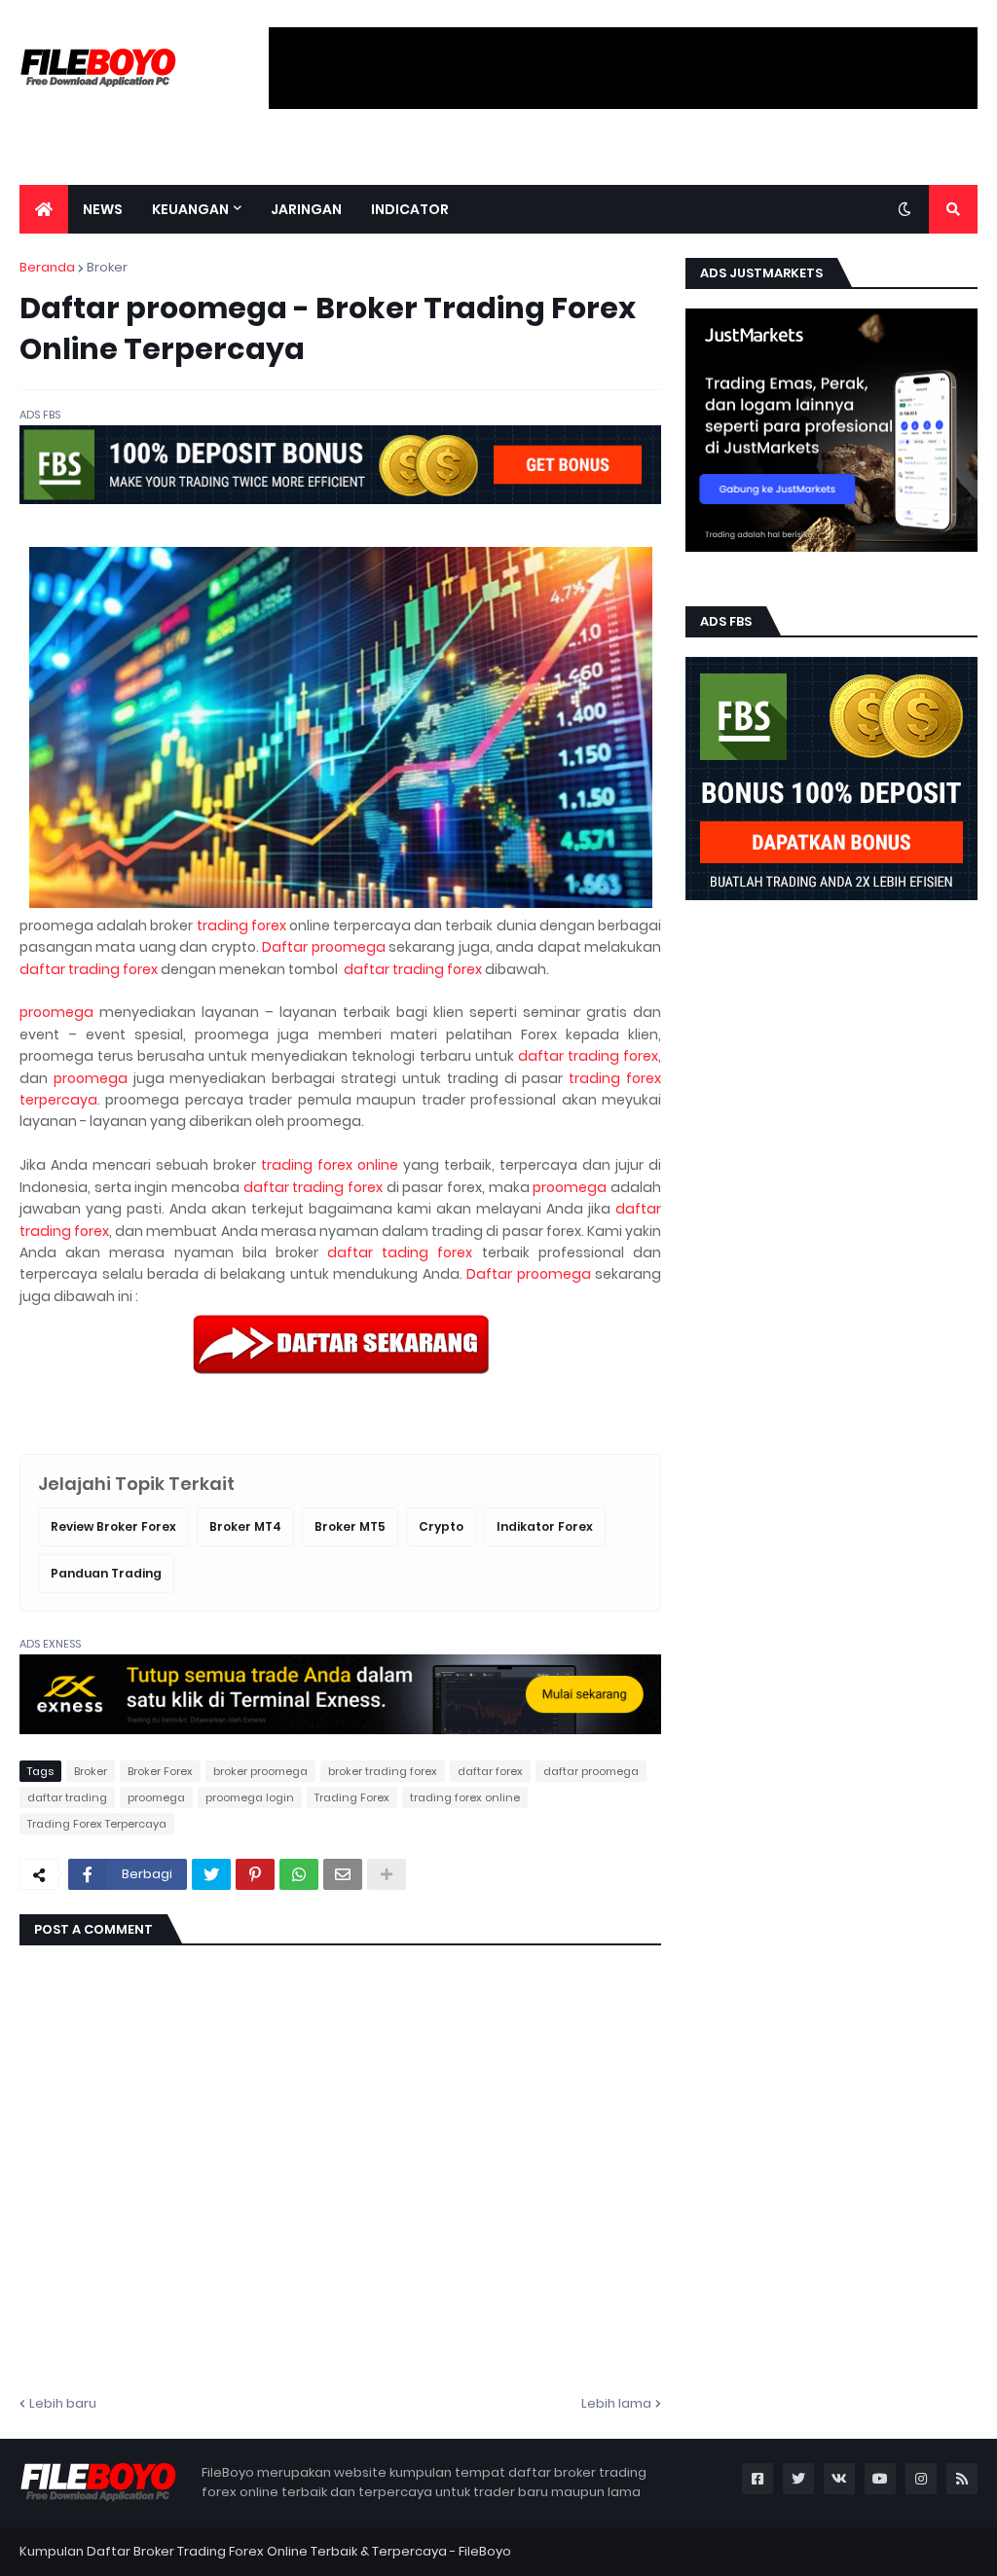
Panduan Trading (106, 1573)
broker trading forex (383, 1771)
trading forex (241, 925)
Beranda (47, 267)
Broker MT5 (350, 1526)
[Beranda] (44, 209)
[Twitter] (211, 1874)
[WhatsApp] (299, 1874)
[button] (905, 209)
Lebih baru (63, 2403)
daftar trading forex (89, 969)
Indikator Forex (545, 1526)
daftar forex (490, 1771)
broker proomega (260, 1771)
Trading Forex (352, 1797)
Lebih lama (616, 2403)
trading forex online (330, 1165)
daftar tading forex (400, 1252)
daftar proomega (591, 1771)
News (103, 209)
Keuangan (190, 209)
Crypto (441, 1526)
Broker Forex (160, 1771)
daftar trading (67, 1797)
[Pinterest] (255, 1874)
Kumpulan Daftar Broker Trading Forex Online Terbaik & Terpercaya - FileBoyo (265, 2551)
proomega (56, 1012)
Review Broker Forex (113, 1526)
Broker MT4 (245, 1526)
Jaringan (306, 209)
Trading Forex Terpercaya (97, 1824)
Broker (107, 267)
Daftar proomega (323, 947)
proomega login (250, 1797)
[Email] (343, 1874)
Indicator (410, 209)
